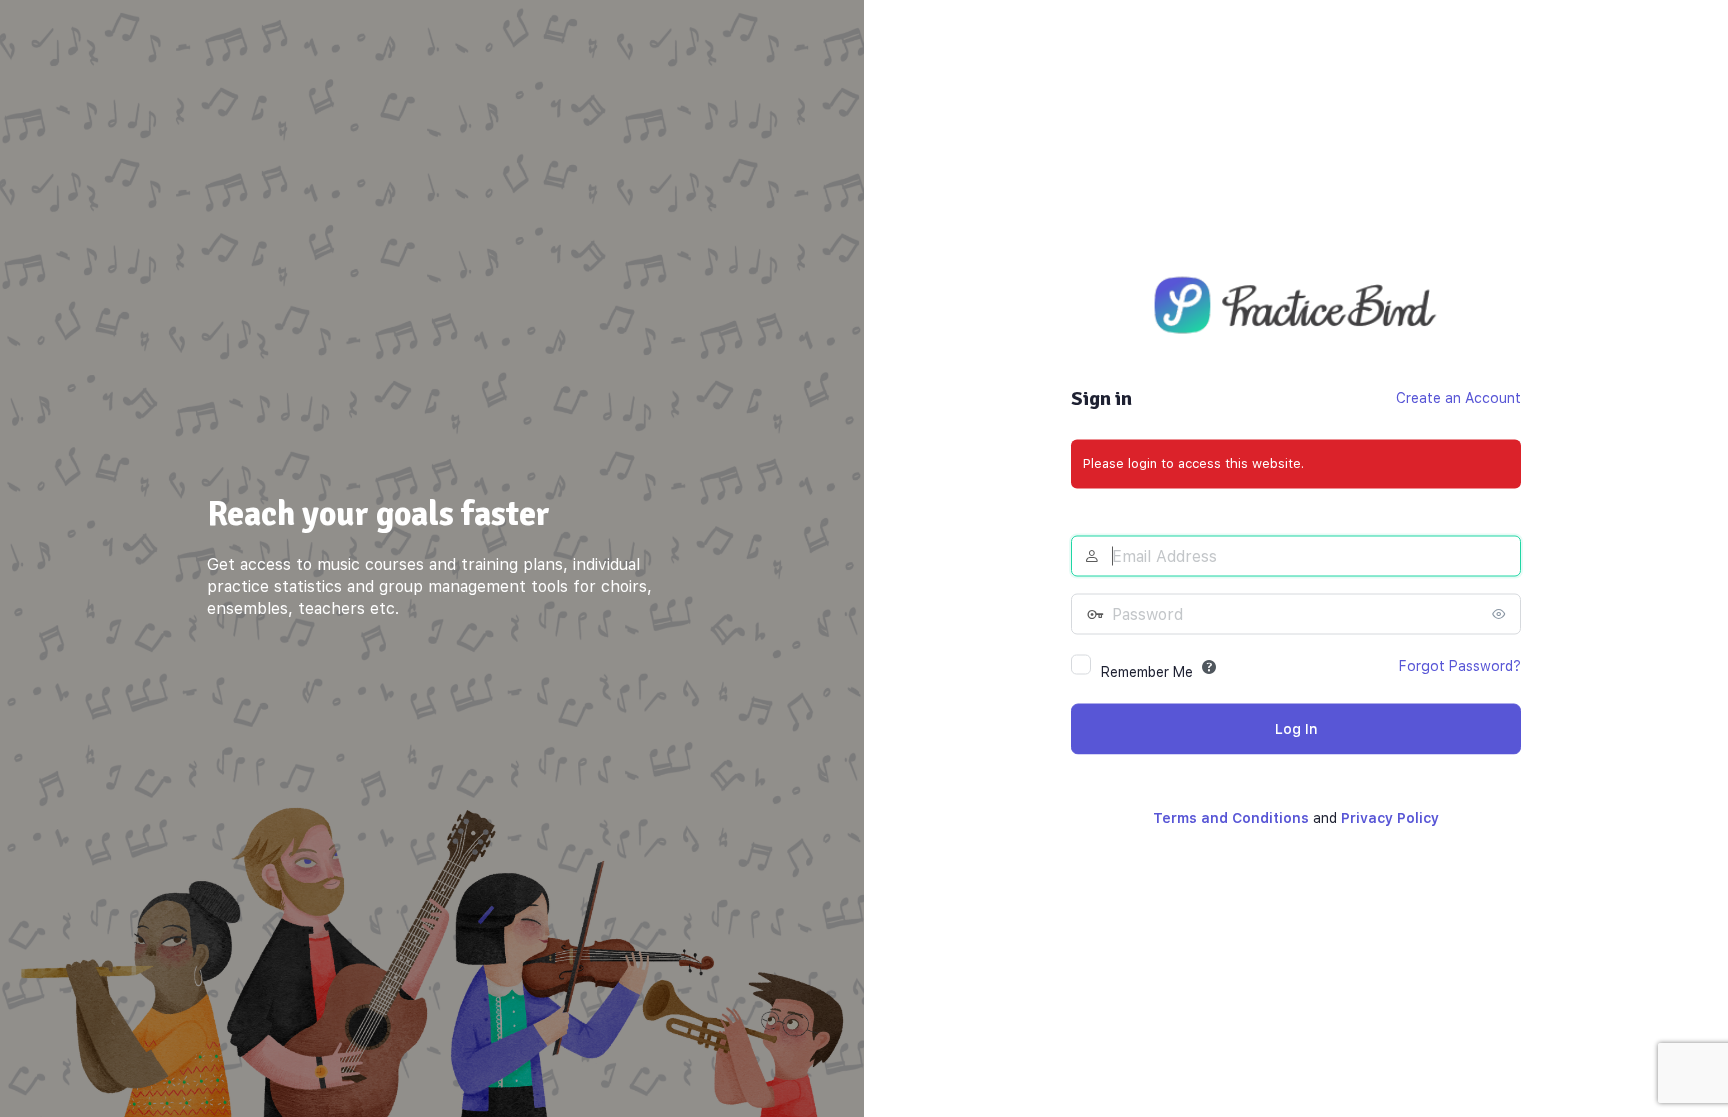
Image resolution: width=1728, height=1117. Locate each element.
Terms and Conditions (1231, 817)
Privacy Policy (1390, 817)
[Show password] (1501, 613)
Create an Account (1458, 397)
